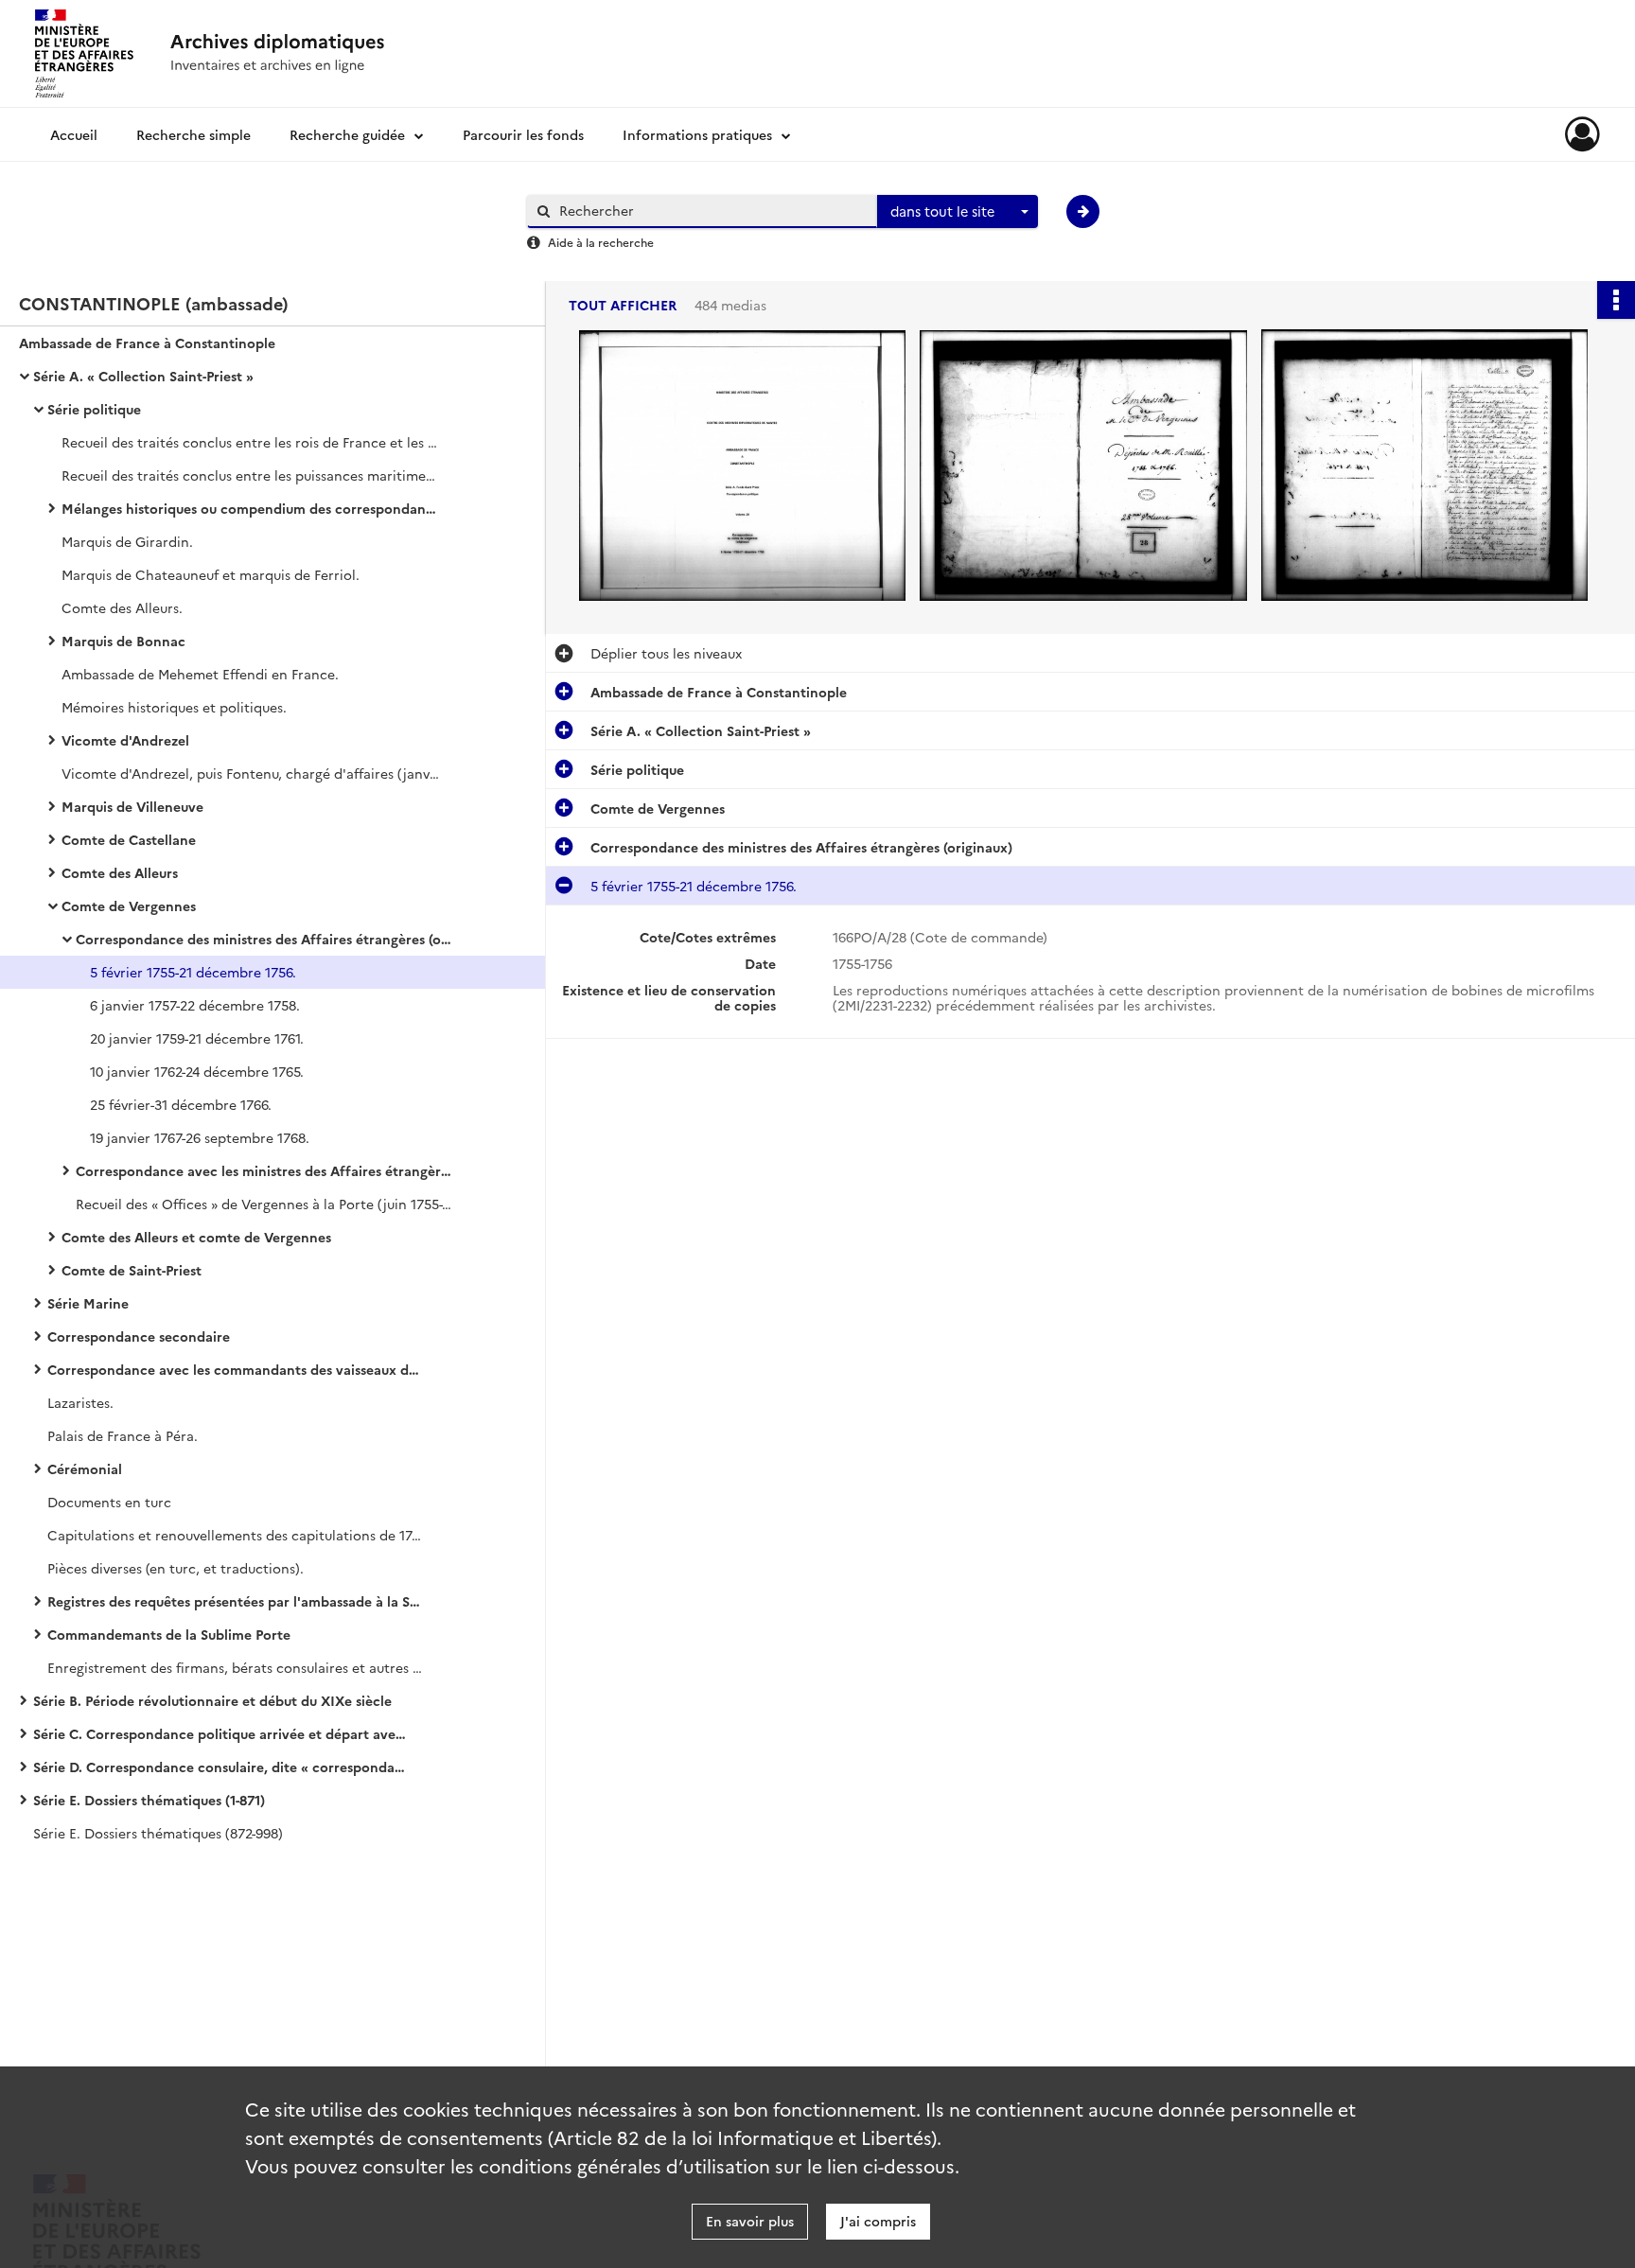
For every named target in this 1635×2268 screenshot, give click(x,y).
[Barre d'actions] (1616, 300)
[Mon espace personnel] (1582, 134)
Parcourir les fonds (523, 134)
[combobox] (958, 212)
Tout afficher (623, 305)
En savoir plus (750, 2221)
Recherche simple (193, 134)
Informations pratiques (697, 134)
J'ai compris (878, 2221)
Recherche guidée (347, 134)
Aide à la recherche (601, 242)
